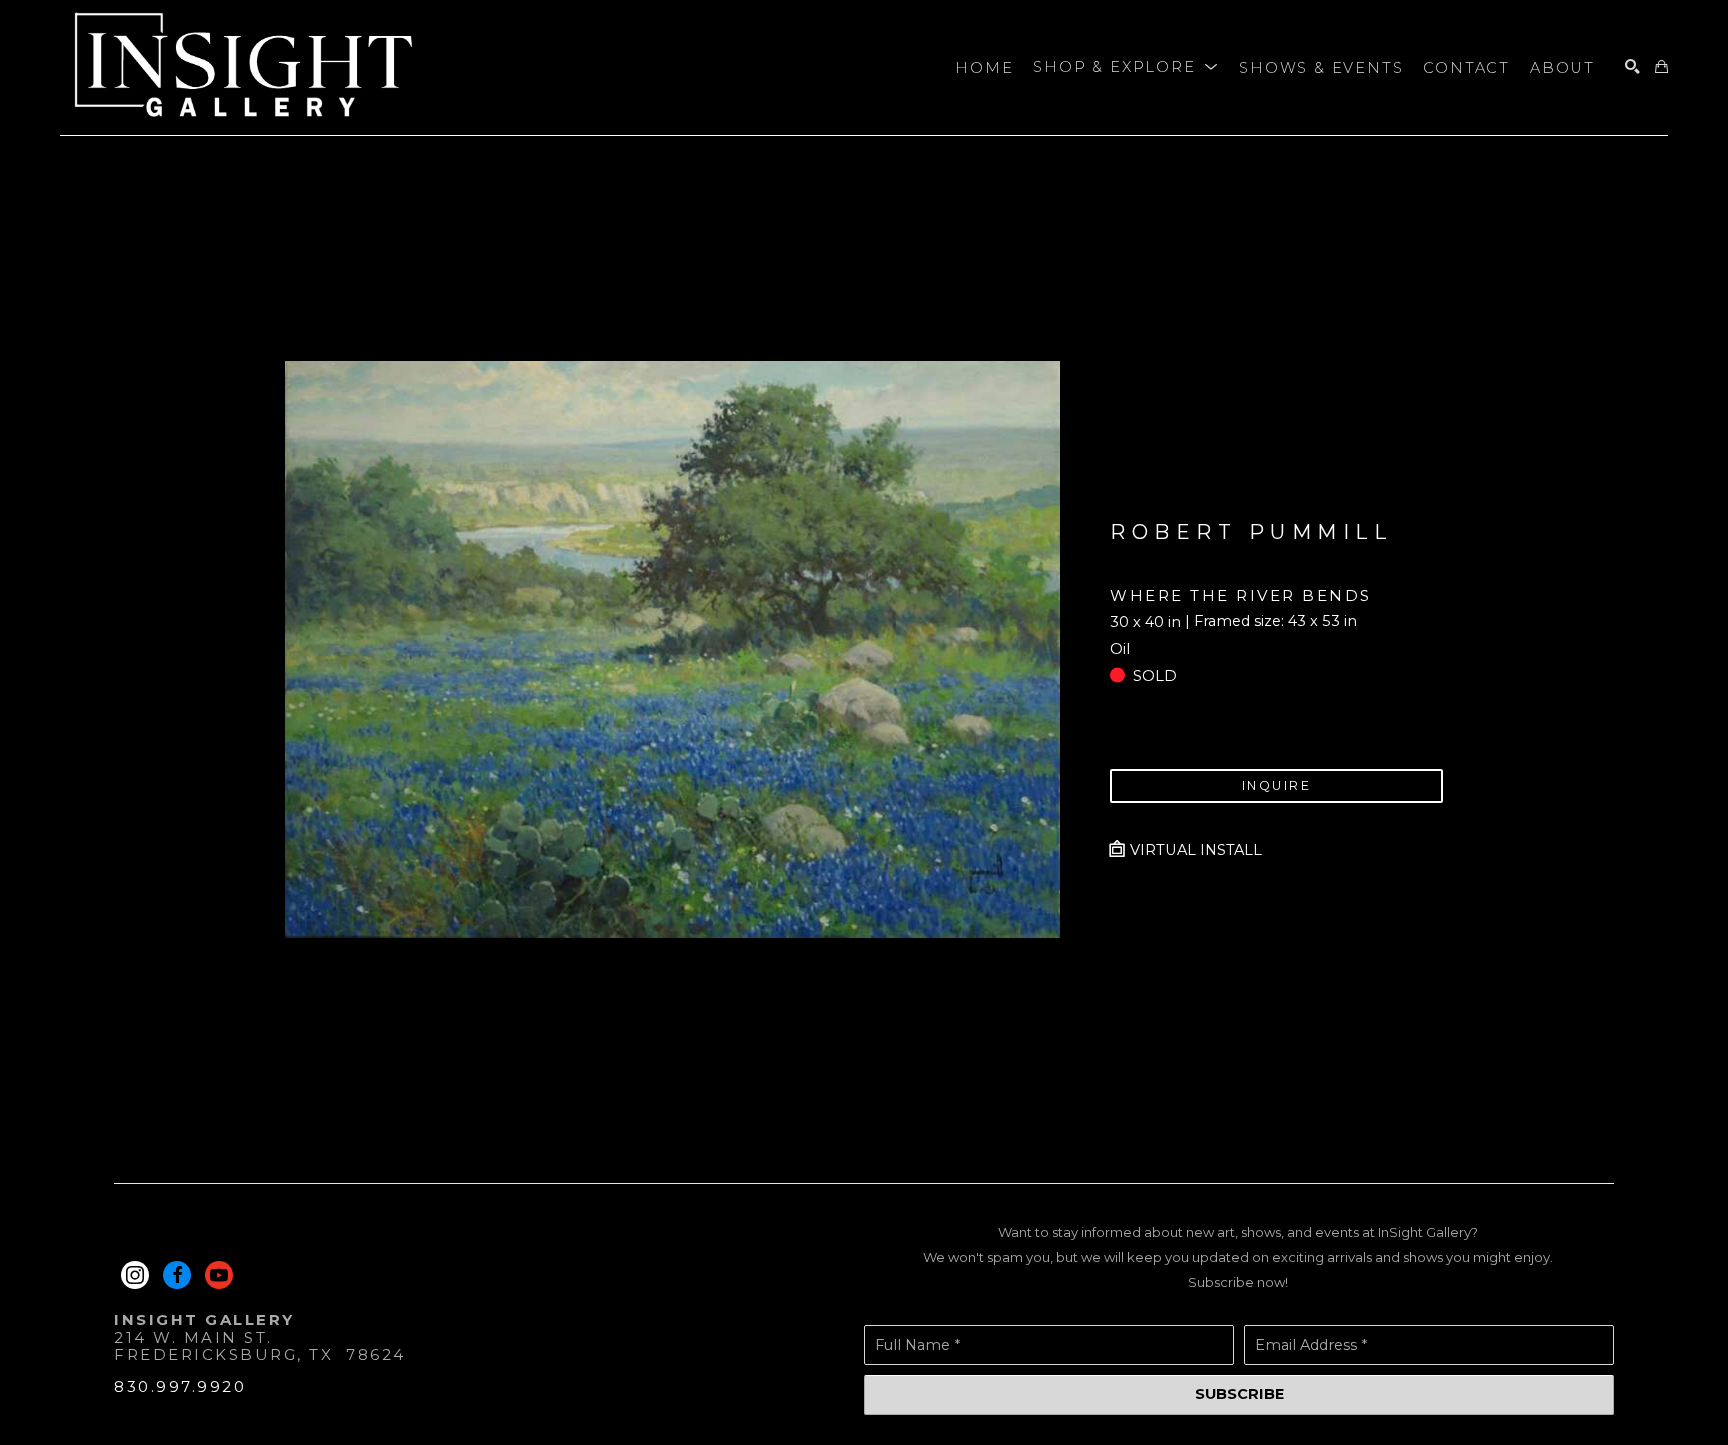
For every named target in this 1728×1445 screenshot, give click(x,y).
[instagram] (135, 1275)
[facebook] (177, 1275)
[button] (1126, 68)
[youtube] (219, 1275)
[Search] (1632, 67)
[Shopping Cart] (1661, 67)
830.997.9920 (180, 1386)
